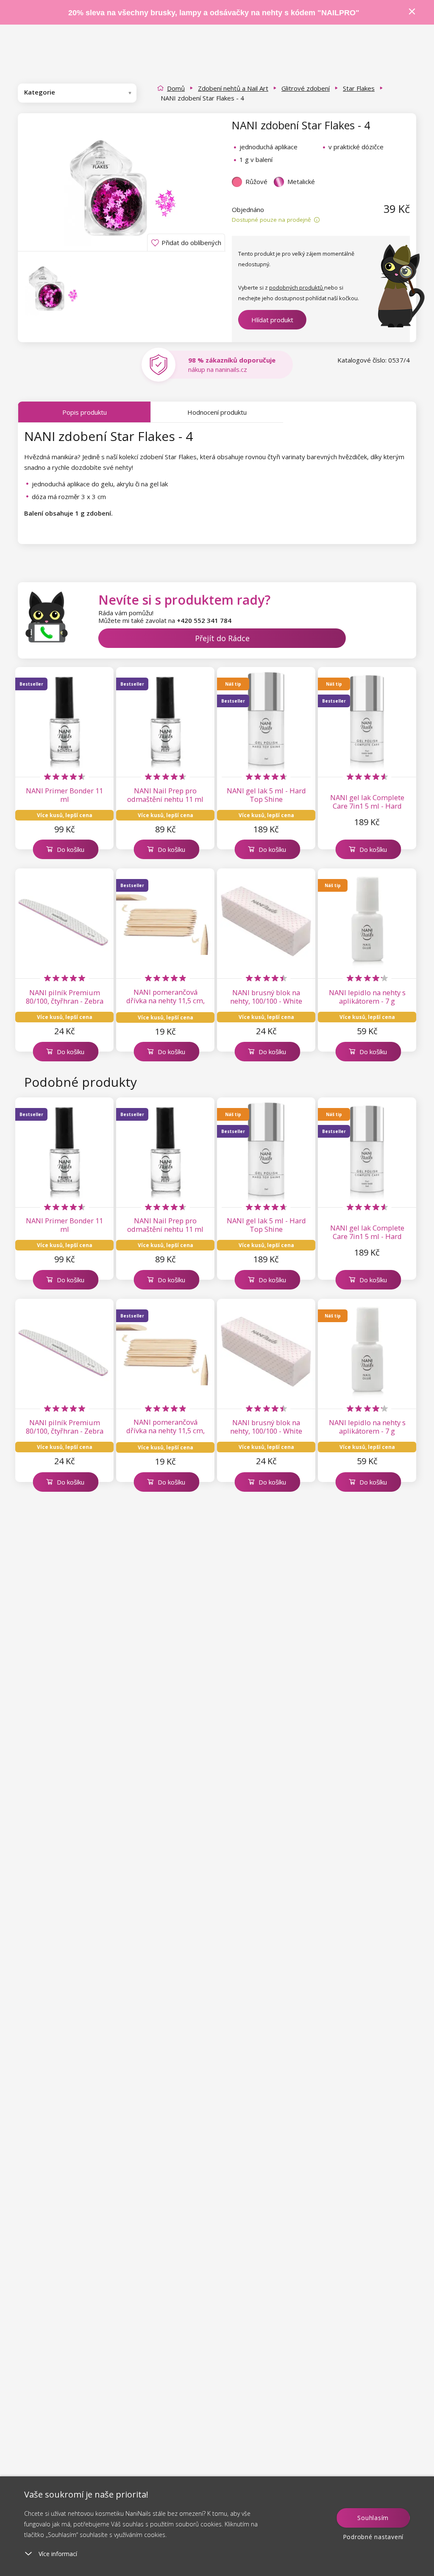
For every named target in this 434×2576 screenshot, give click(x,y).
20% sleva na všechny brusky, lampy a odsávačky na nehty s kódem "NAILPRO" (214, 13)
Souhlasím (373, 2518)
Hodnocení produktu (217, 412)
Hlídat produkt (272, 320)
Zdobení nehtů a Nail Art (233, 88)
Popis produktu (85, 412)
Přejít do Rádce (222, 638)
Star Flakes (359, 88)
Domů (176, 88)
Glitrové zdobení (306, 88)
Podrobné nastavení (373, 2537)
